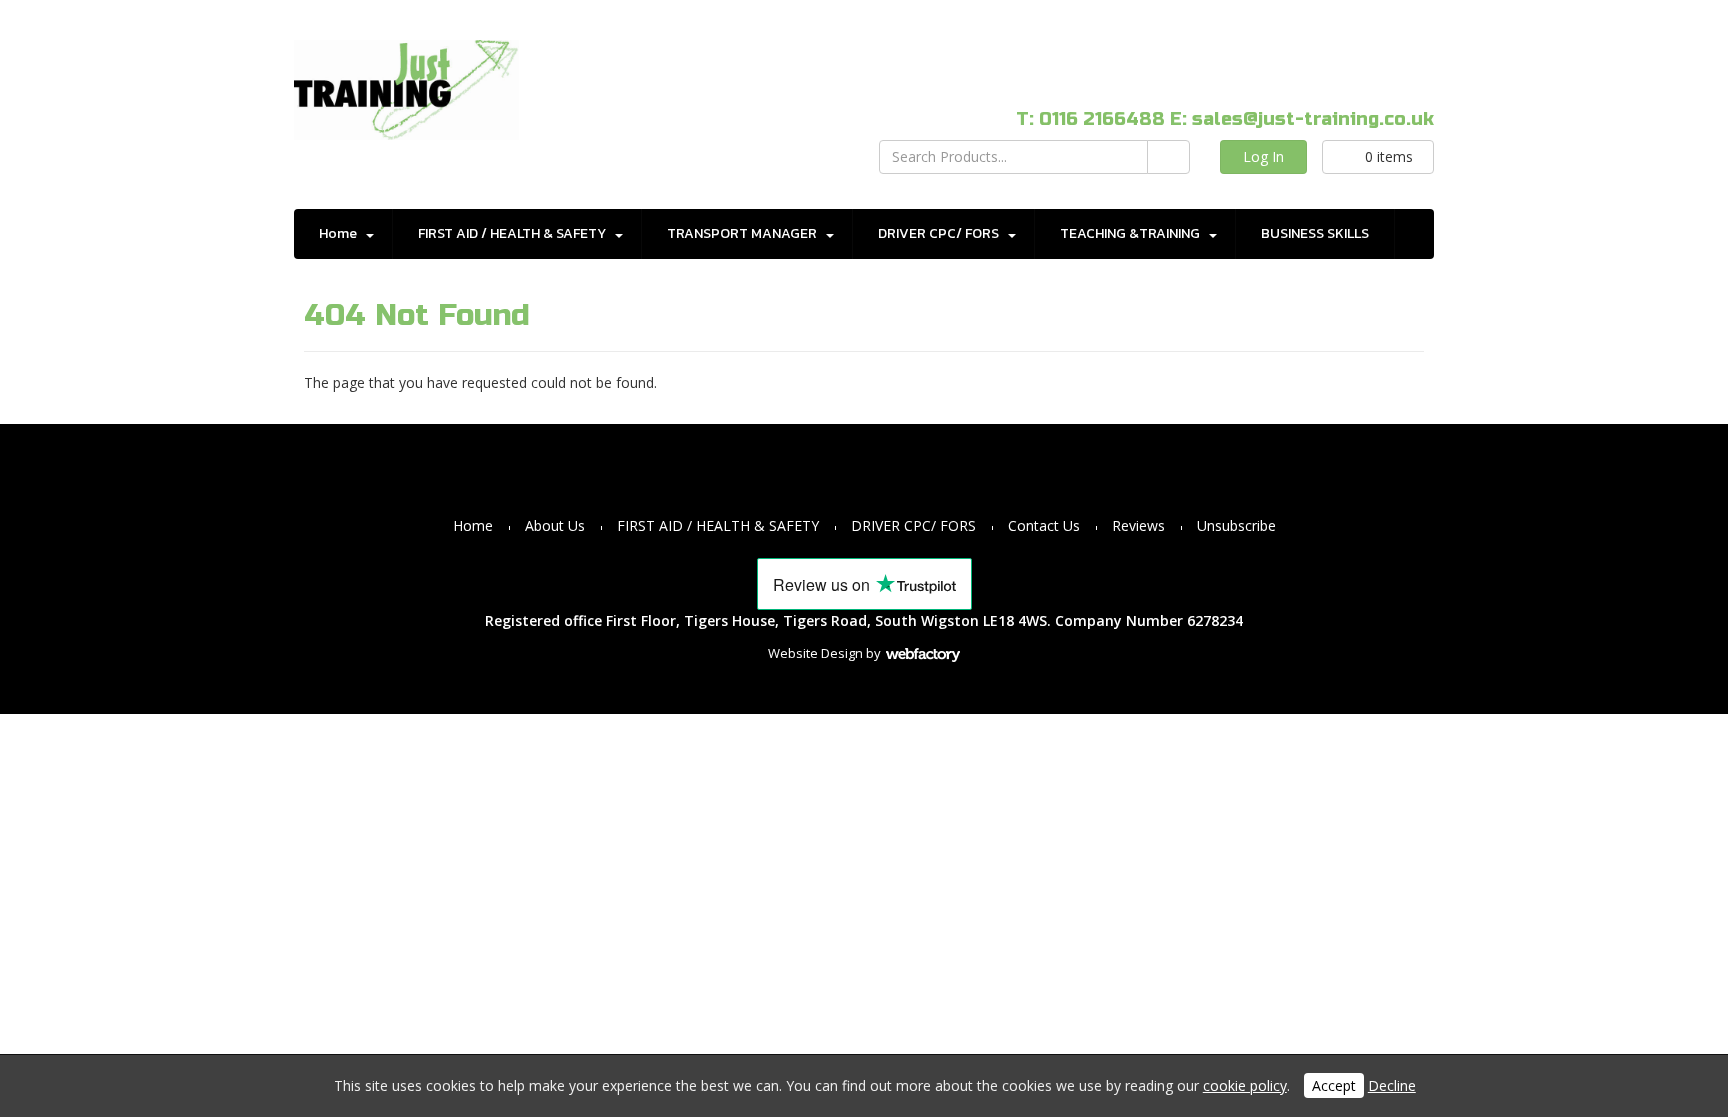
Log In (1263, 156)
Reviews (1138, 525)
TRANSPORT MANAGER (742, 233)
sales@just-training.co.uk (1313, 119)
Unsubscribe (1236, 525)
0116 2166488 (1102, 119)
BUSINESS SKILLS (1315, 233)
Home (338, 233)
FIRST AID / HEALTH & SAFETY (512, 233)
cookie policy (1245, 1085)
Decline (1392, 1085)
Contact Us (1044, 525)
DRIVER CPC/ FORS (938, 233)
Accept (1334, 1085)
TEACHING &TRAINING (1130, 233)
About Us (555, 525)
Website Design (815, 653)
